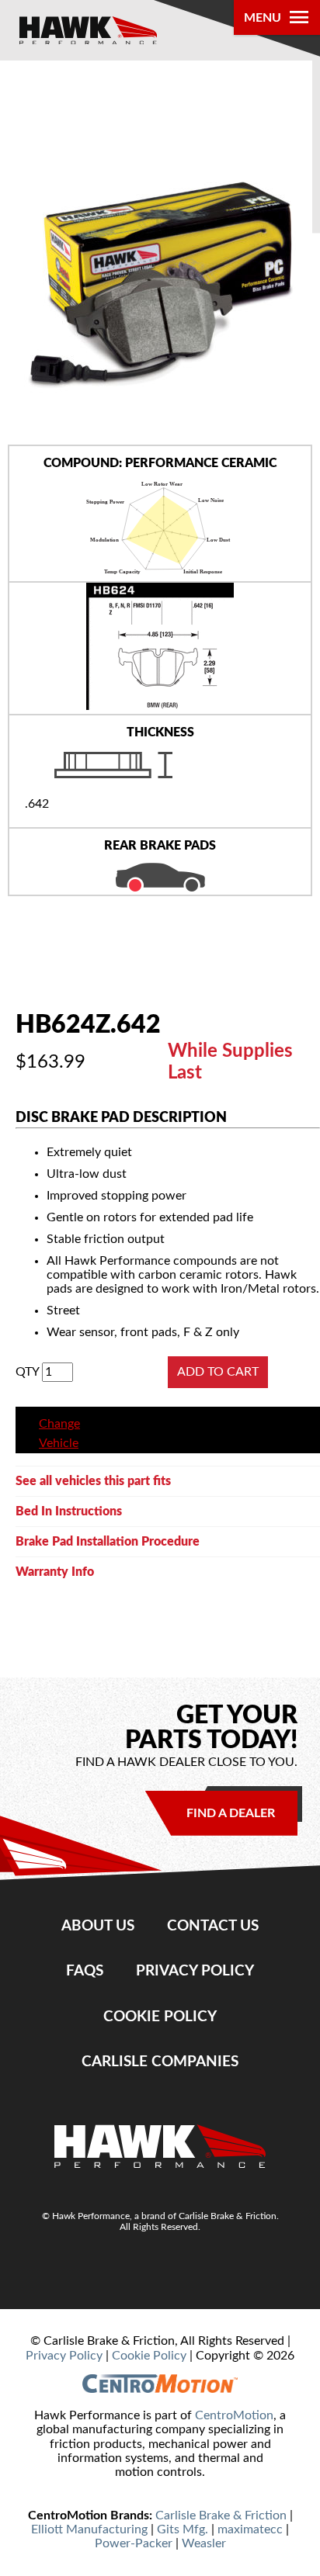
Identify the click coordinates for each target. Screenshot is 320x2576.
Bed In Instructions (69, 1511)
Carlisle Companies (160, 2062)
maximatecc (250, 2529)
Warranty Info (55, 1572)
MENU (263, 18)
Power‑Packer (134, 2543)
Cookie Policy (160, 2017)
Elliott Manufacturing (89, 2529)
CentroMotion (234, 2415)
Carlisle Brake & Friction (221, 2515)
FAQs (85, 1971)
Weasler (204, 2543)
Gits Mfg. (183, 2529)
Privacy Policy (195, 1971)
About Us (98, 1926)
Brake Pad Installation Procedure (108, 1542)
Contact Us (213, 1926)
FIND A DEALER (231, 1813)
